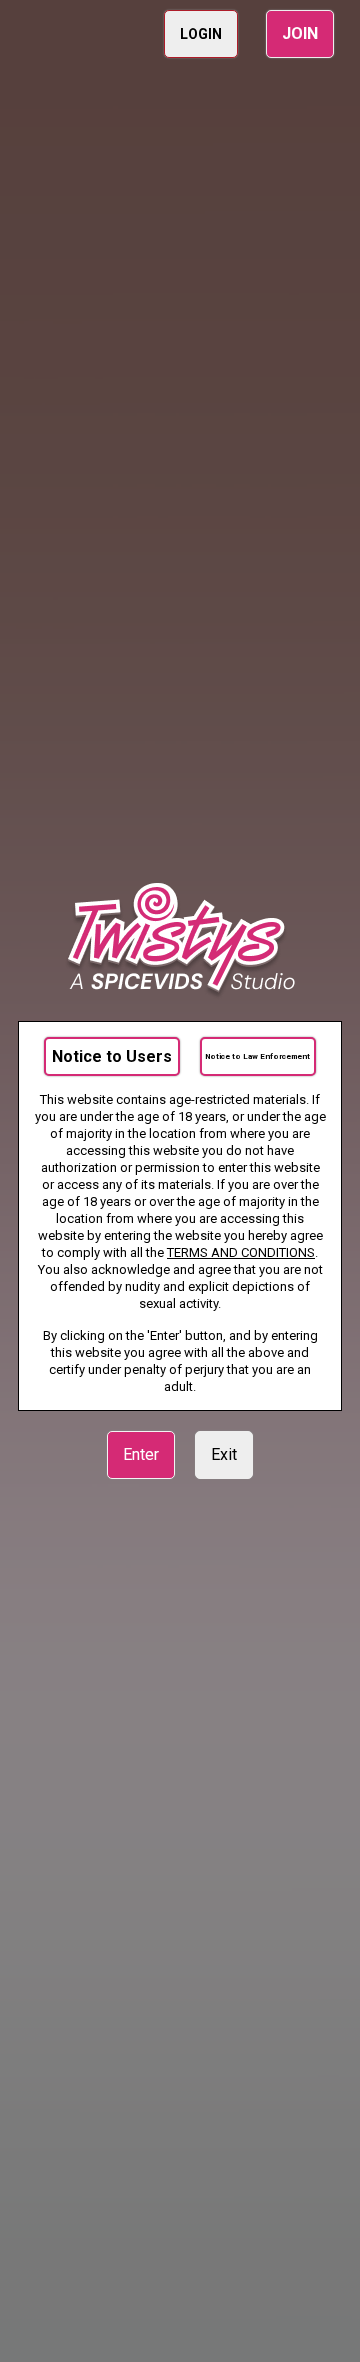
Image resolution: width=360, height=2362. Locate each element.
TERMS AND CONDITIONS (241, 1252)
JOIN (300, 33)
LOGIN (201, 34)
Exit (224, 1454)
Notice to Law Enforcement (257, 1056)
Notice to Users (112, 1056)
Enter (141, 1454)
